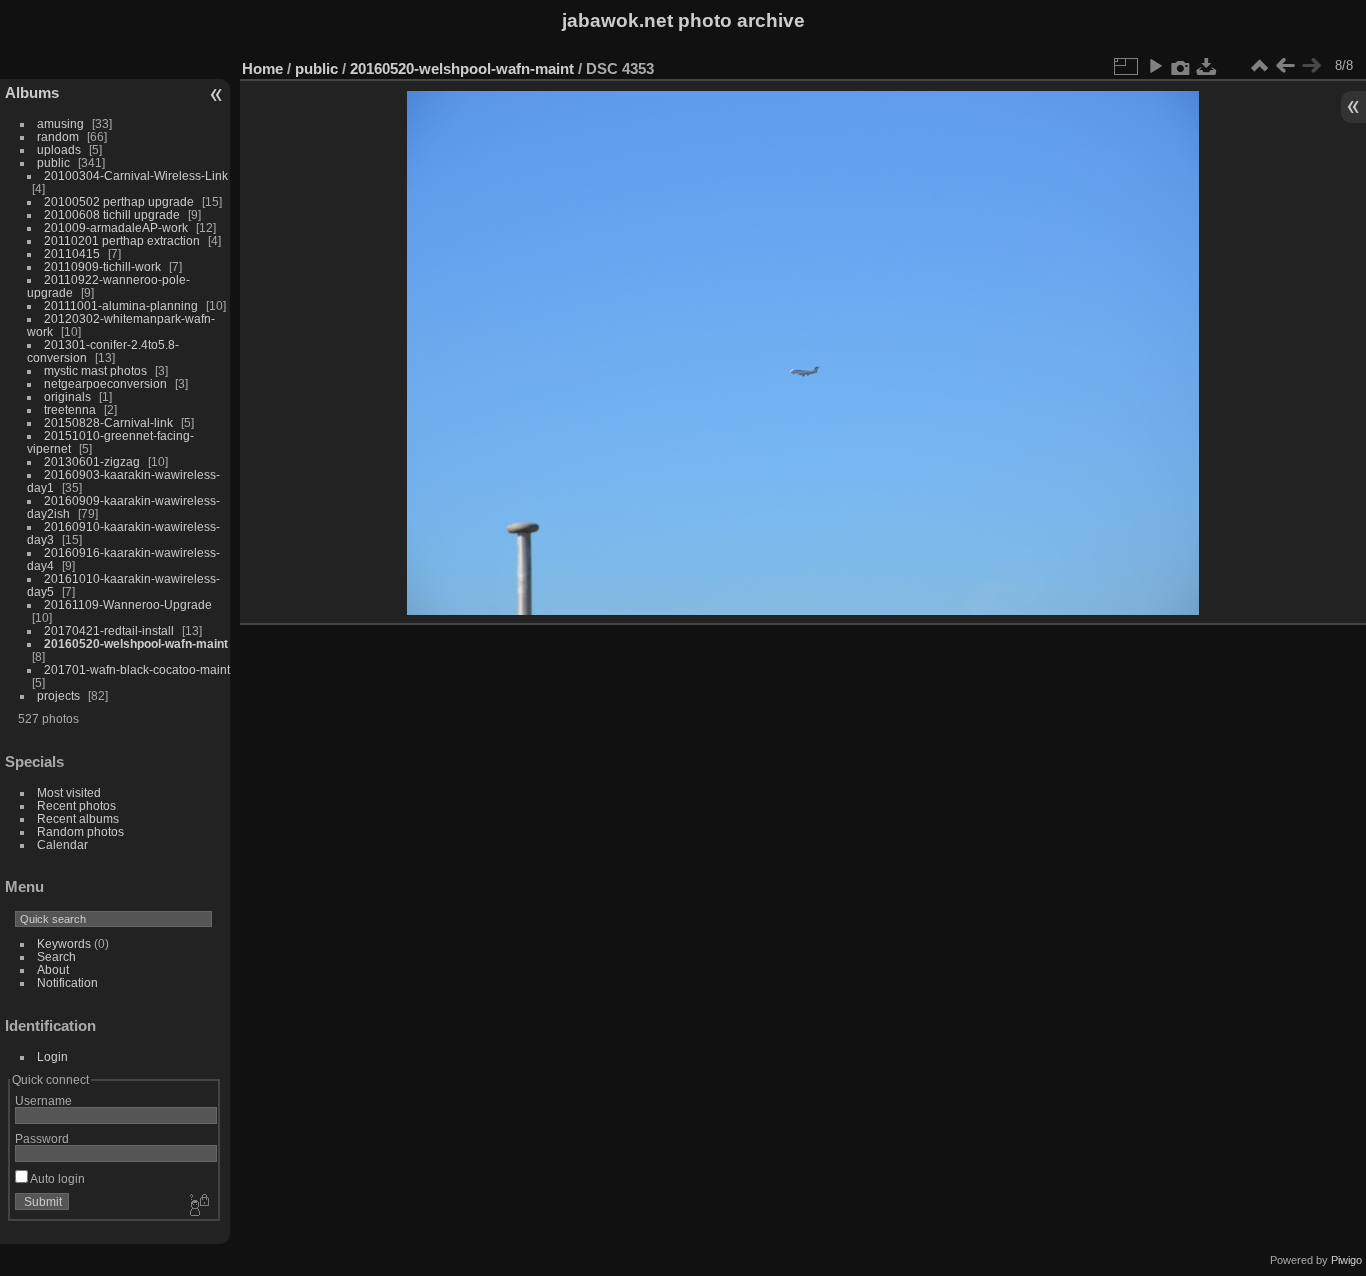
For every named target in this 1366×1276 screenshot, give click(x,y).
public (53, 162)
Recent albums (78, 818)
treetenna (70, 409)
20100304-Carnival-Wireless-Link (136, 175)
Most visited (69, 792)
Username (43, 1100)
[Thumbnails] (1259, 66)
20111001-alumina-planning (121, 305)
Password (42, 1138)
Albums (32, 92)
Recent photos (76, 805)
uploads (59, 149)
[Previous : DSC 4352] (1285, 66)
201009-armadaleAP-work (116, 227)
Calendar (62, 844)
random (58, 136)
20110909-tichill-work (102, 266)
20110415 (72, 253)
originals (67, 396)
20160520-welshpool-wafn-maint (136, 643)
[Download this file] (1207, 66)
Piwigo (1346, 1260)
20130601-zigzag (92, 461)
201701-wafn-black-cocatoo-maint (137, 669)
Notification (67, 982)
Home (262, 68)
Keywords (64, 943)
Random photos (80, 831)
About (53, 969)
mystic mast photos (95, 370)
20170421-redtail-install (109, 630)
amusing (60, 123)
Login (52, 1056)
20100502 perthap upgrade (119, 201)
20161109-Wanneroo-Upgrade (128, 604)
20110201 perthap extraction (122, 240)
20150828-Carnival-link (108, 422)
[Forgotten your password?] (198, 1206)
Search (56, 956)
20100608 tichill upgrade (112, 214)
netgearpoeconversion (105, 383)
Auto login (56, 1178)
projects (58, 695)
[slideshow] (1155, 66)
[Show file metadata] (1181, 66)
